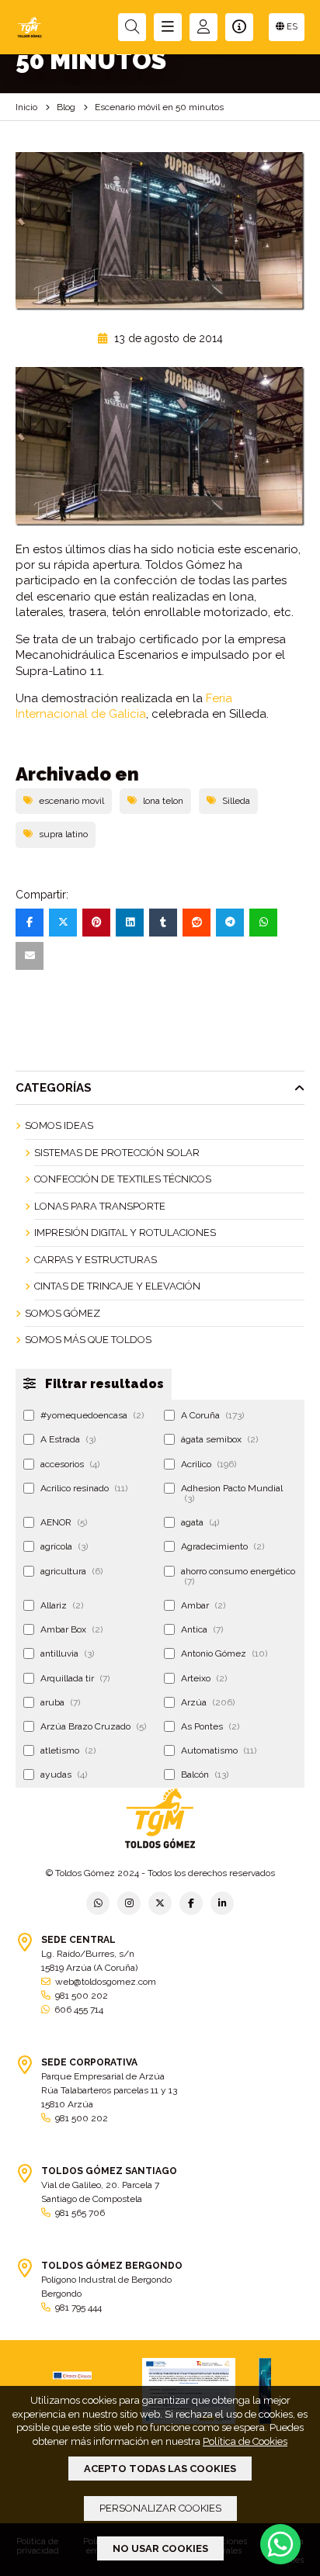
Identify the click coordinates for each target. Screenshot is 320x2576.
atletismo (68, 1750)
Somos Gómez (63, 1313)
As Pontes (210, 1726)
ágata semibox (219, 1439)
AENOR (64, 1522)
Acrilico (209, 1464)
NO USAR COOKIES (160, 2548)
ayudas (64, 1774)
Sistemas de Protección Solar (117, 1153)
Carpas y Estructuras (96, 1260)
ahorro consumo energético (238, 1576)
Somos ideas (59, 1125)
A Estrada (68, 1439)
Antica (202, 1629)
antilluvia (67, 1653)
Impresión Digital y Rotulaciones (125, 1233)
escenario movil (71, 801)
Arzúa (208, 1702)
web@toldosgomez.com (106, 1982)
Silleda (236, 801)
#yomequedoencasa (92, 1415)
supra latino (63, 834)
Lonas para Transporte (100, 1206)
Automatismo (219, 1750)
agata (200, 1522)
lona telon (163, 801)
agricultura (71, 1571)
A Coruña (212, 1415)
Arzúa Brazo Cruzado (93, 1726)
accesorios (70, 1464)
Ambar (203, 1605)
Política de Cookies (245, 2441)
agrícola (64, 1546)
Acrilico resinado (84, 1488)
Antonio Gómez (224, 1653)
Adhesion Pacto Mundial (232, 1493)
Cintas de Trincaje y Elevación (117, 1286)
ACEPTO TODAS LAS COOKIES (160, 2469)
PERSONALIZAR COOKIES (160, 2508)
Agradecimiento (223, 1546)
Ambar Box (71, 1629)
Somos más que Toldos (88, 1340)
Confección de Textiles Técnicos (123, 1179)
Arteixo (204, 1678)
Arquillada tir (75, 1678)
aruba (60, 1702)
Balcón (205, 1774)
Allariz (62, 1605)
